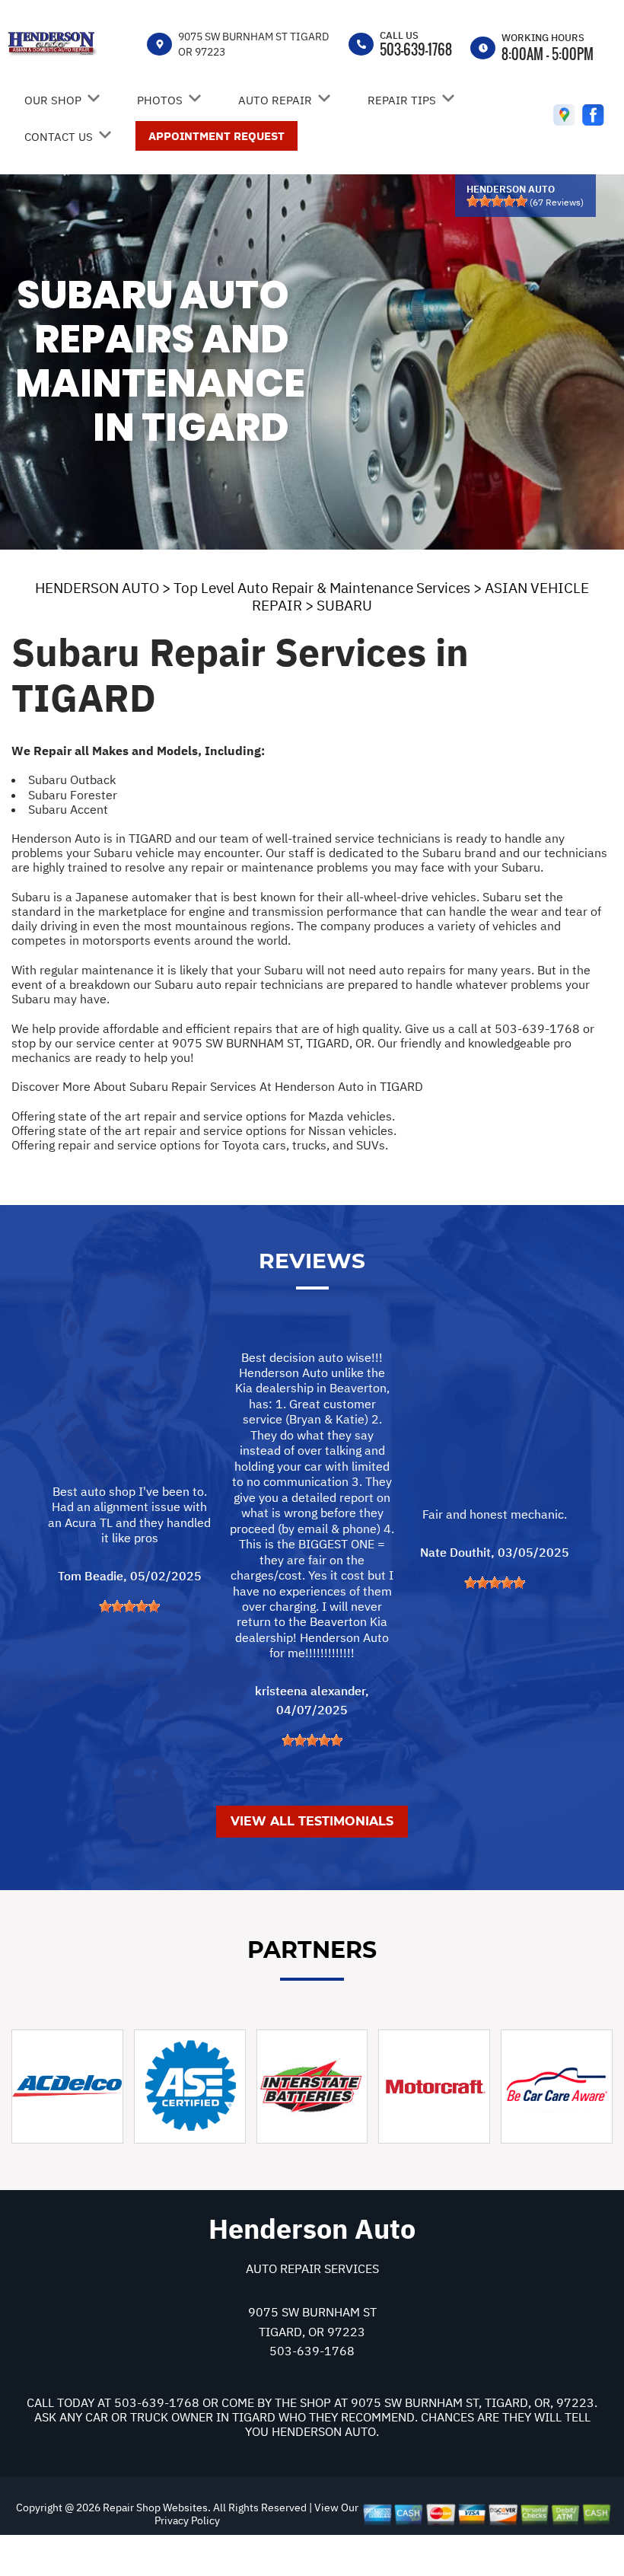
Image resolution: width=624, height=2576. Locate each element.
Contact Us (59, 137)
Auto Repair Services (312, 2268)
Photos (160, 100)
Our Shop (53, 100)
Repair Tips (402, 100)
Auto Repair (275, 100)
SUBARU (344, 605)
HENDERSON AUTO (97, 588)
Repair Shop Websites (154, 2507)
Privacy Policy (187, 2520)
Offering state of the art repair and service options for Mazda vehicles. (203, 1116)
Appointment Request (216, 136)
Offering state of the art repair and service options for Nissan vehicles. (204, 1130)
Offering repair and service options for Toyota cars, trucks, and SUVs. (200, 1145)
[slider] (497, 201)
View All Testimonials (312, 1821)
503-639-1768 (416, 49)
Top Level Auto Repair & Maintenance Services (322, 588)
